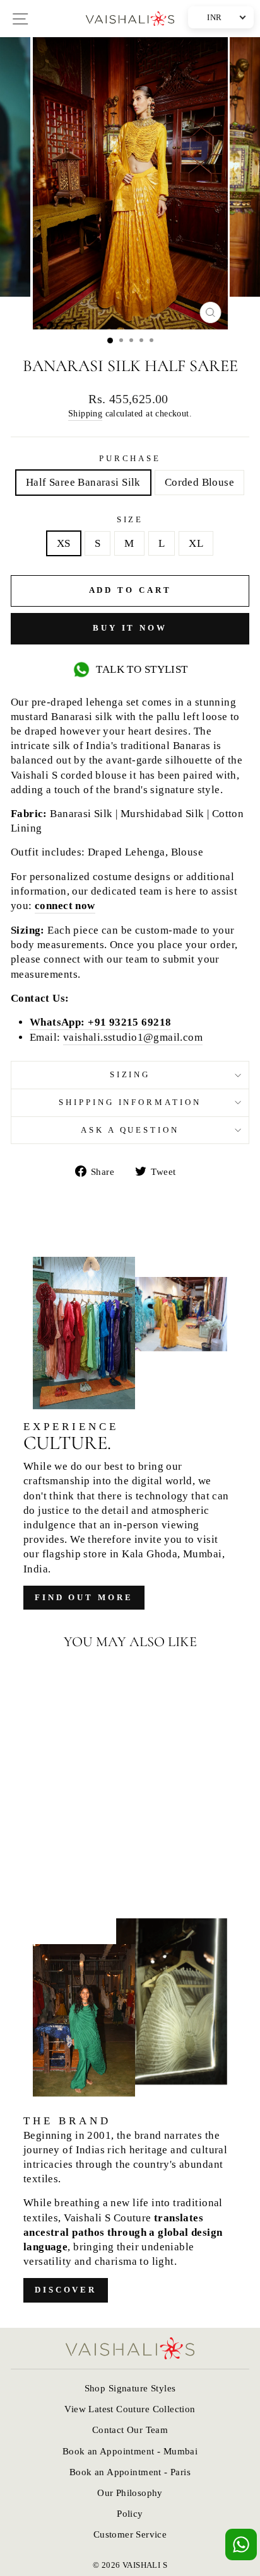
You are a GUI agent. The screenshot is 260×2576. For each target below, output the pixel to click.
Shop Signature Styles (130, 2388)
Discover (66, 2290)
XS (64, 543)
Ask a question (130, 1130)
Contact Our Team (130, 2430)
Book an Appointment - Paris (130, 2472)
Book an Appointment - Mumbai (130, 2451)
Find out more (84, 1597)
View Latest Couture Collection (130, 2409)
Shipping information (130, 1102)
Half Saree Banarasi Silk (83, 482)
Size (130, 519)
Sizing (130, 1074)
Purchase (130, 458)
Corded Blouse (199, 482)
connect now (65, 906)
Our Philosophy (130, 2493)
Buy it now (130, 628)
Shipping (85, 413)
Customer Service (130, 2534)
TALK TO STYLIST (142, 669)
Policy (130, 2513)
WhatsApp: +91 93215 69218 (100, 1022)
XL (196, 543)
